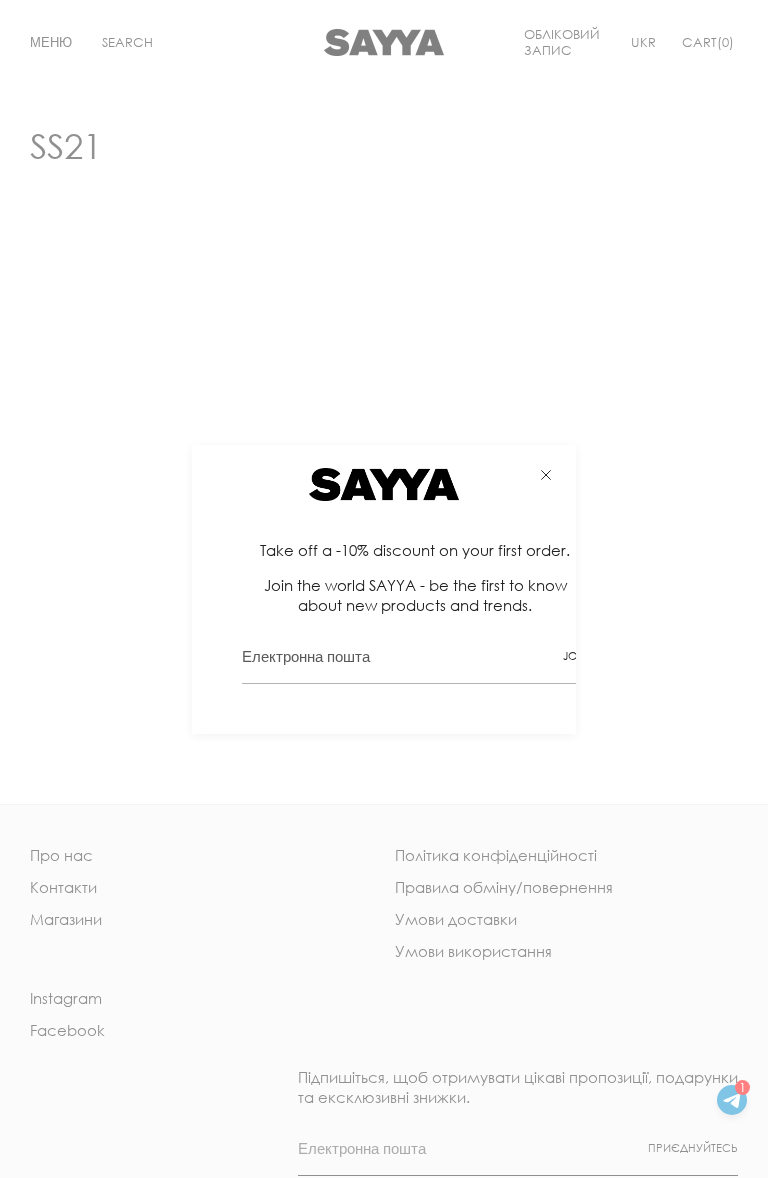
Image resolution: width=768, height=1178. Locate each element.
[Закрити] (546, 475)
